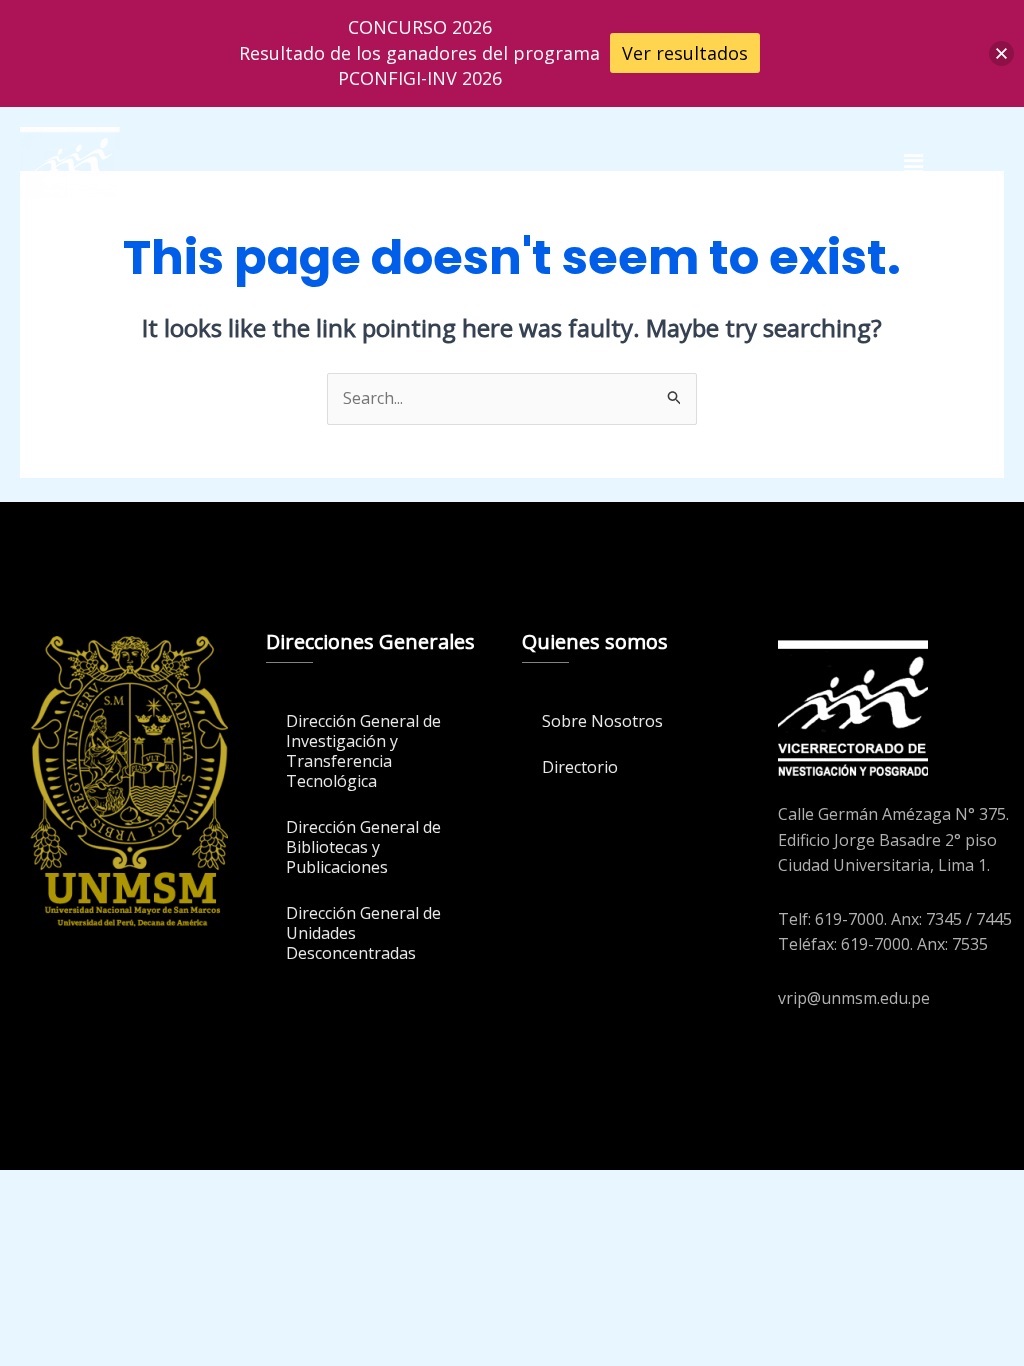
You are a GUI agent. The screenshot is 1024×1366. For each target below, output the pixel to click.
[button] (913, 163)
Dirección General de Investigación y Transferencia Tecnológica (363, 751)
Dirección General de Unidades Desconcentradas (363, 933)
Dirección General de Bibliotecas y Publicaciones (363, 847)
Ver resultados (685, 53)
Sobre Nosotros (602, 721)
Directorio (580, 767)
